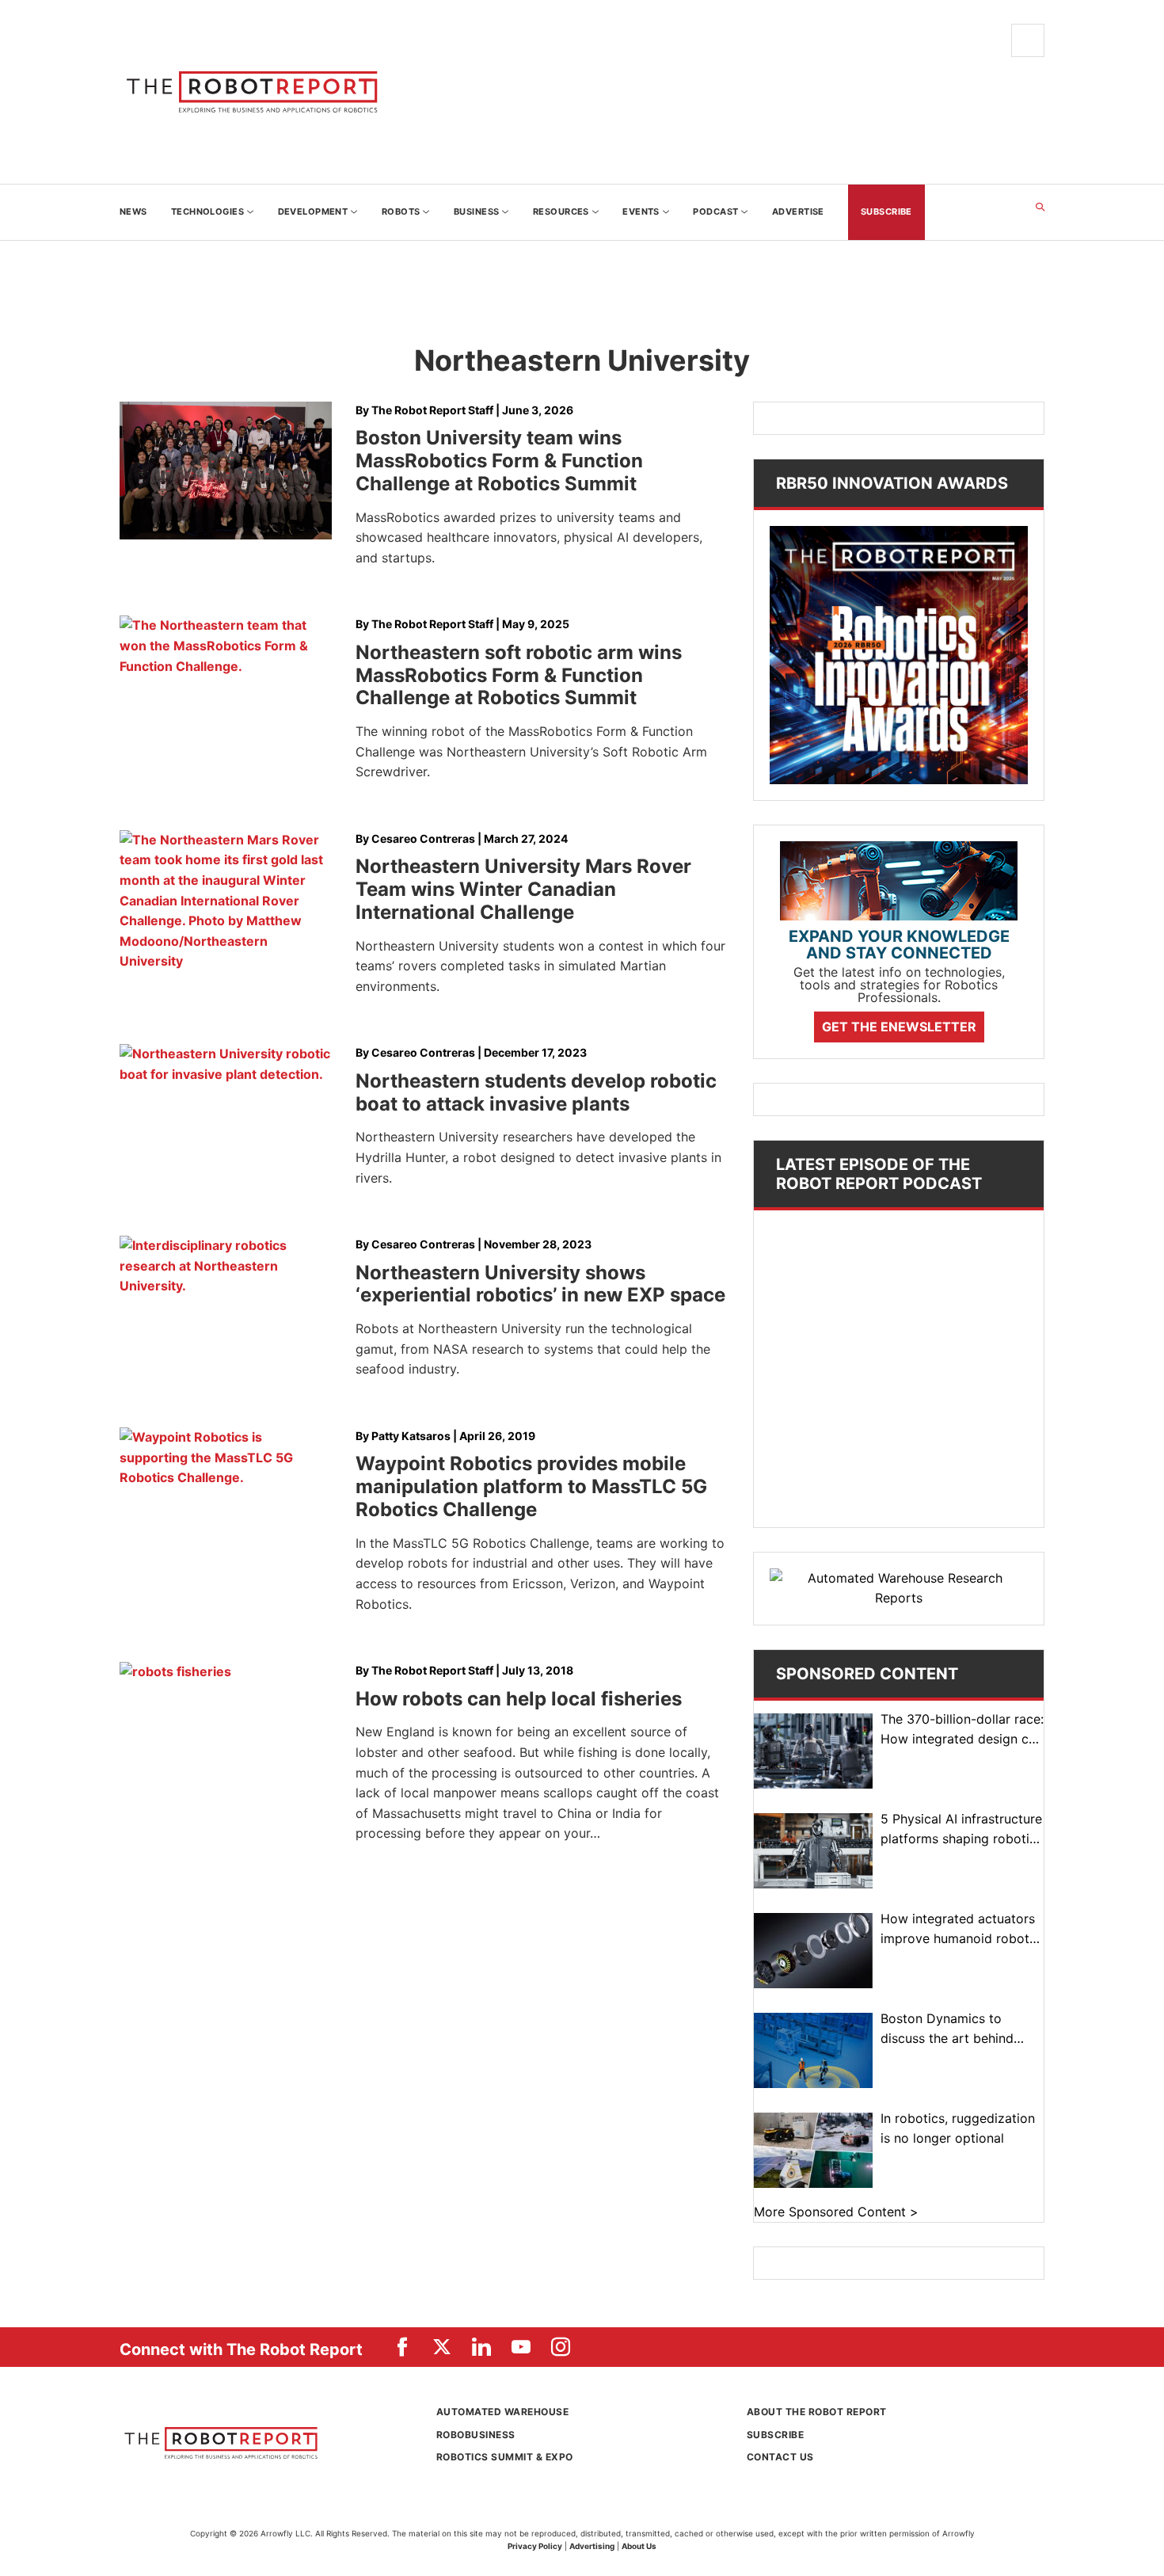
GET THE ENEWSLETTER (899, 1027)
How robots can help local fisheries (519, 1699)
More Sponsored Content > (836, 2212)
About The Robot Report (817, 2412)
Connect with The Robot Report (241, 2349)
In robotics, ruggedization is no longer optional (958, 2128)
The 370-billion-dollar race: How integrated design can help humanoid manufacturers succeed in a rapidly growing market (962, 1730)
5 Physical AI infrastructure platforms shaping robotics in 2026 (962, 1830)
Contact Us (780, 2457)
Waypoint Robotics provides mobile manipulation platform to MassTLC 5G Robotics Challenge (531, 1486)
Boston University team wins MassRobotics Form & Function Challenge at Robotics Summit (499, 461)
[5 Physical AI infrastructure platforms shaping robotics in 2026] (813, 1851)
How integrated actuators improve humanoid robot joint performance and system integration (958, 1930)
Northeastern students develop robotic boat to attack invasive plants (536, 1092)
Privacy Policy (535, 2546)
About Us (639, 2546)
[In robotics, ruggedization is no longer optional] (813, 2150)
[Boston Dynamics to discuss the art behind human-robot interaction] (813, 2050)
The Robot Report (258, 92)
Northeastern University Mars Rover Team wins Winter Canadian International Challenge (523, 889)
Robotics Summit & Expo (505, 2457)
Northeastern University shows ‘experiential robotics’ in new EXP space (540, 1284)
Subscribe (775, 2435)
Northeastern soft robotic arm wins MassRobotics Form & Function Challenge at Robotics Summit (519, 675)
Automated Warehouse (502, 2412)
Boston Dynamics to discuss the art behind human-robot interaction (954, 2030)
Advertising (592, 2546)
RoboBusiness (476, 2435)
